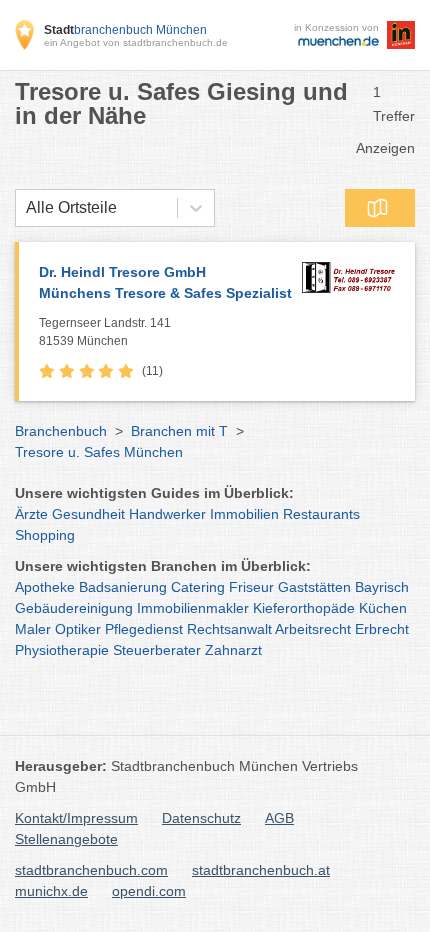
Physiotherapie (62, 650)
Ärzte (31, 514)
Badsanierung (123, 587)
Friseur (251, 587)
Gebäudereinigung (74, 608)
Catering (198, 587)
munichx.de (51, 891)
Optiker (78, 629)
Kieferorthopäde (304, 608)
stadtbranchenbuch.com (91, 870)
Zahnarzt (233, 650)
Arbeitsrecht (313, 629)
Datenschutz (201, 818)
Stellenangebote (66, 839)
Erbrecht (382, 629)
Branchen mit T (179, 431)
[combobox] (26, 208)
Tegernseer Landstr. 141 (105, 332)
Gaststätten (314, 587)
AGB (279, 818)
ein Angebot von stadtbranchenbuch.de (136, 42)
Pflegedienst (144, 629)
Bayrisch (382, 587)
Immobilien (244, 514)
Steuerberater (157, 650)
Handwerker (167, 514)
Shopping (45, 535)
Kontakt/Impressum (76, 818)
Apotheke (45, 587)
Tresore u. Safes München (99, 452)
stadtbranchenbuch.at (261, 870)
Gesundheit (88, 514)
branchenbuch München (125, 30)
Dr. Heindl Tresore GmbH (165, 282)
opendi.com (149, 891)
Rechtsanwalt (229, 629)
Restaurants (321, 514)
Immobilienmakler (193, 608)
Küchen (383, 608)
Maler (33, 629)
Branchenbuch (61, 431)
